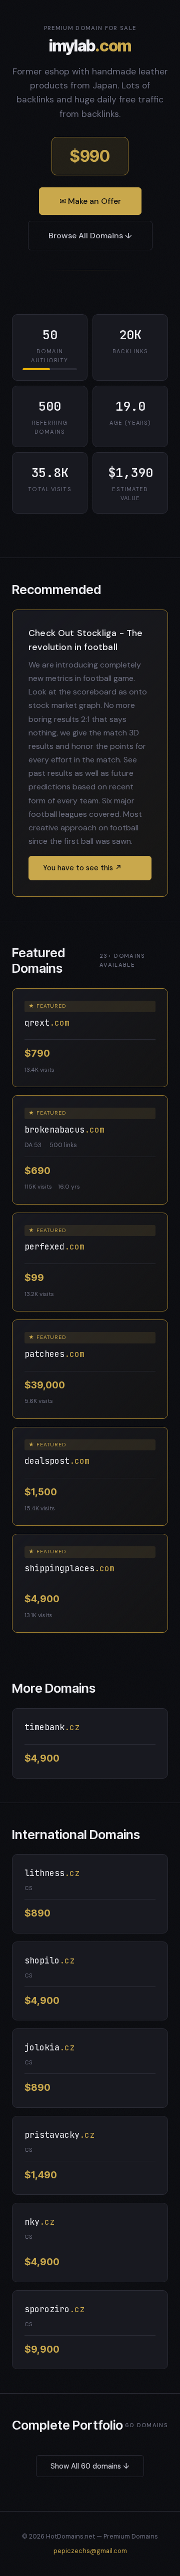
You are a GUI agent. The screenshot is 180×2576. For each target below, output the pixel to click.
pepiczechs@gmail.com (90, 2551)
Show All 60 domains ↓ (90, 2466)
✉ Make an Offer (90, 201)
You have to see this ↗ (82, 868)
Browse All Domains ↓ (90, 236)
